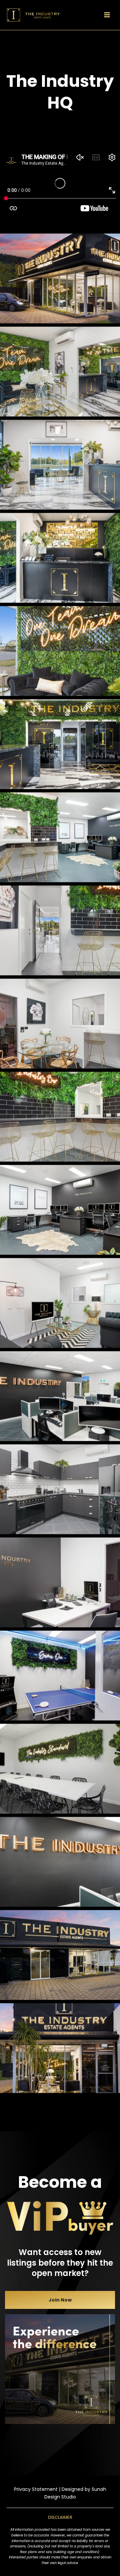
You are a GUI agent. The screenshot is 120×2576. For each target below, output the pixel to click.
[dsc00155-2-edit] (60, 558)
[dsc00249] (60, 1862)
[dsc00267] (60, 465)
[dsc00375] (60, 278)
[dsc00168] (60, 1582)
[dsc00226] (60, 1769)
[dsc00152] (60, 744)
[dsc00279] (60, 651)
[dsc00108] (60, 1210)
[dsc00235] (60, 1396)
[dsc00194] (60, 1489)
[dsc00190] (60, 1676)
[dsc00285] (60, 372)
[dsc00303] (60, 1955)
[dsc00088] (60, 1024)
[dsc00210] (60, 1303)
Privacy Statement (36, 2489)
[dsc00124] (60, 1117)
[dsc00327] (60, 2048)
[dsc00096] (60, 930)
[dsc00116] (60, 837)
